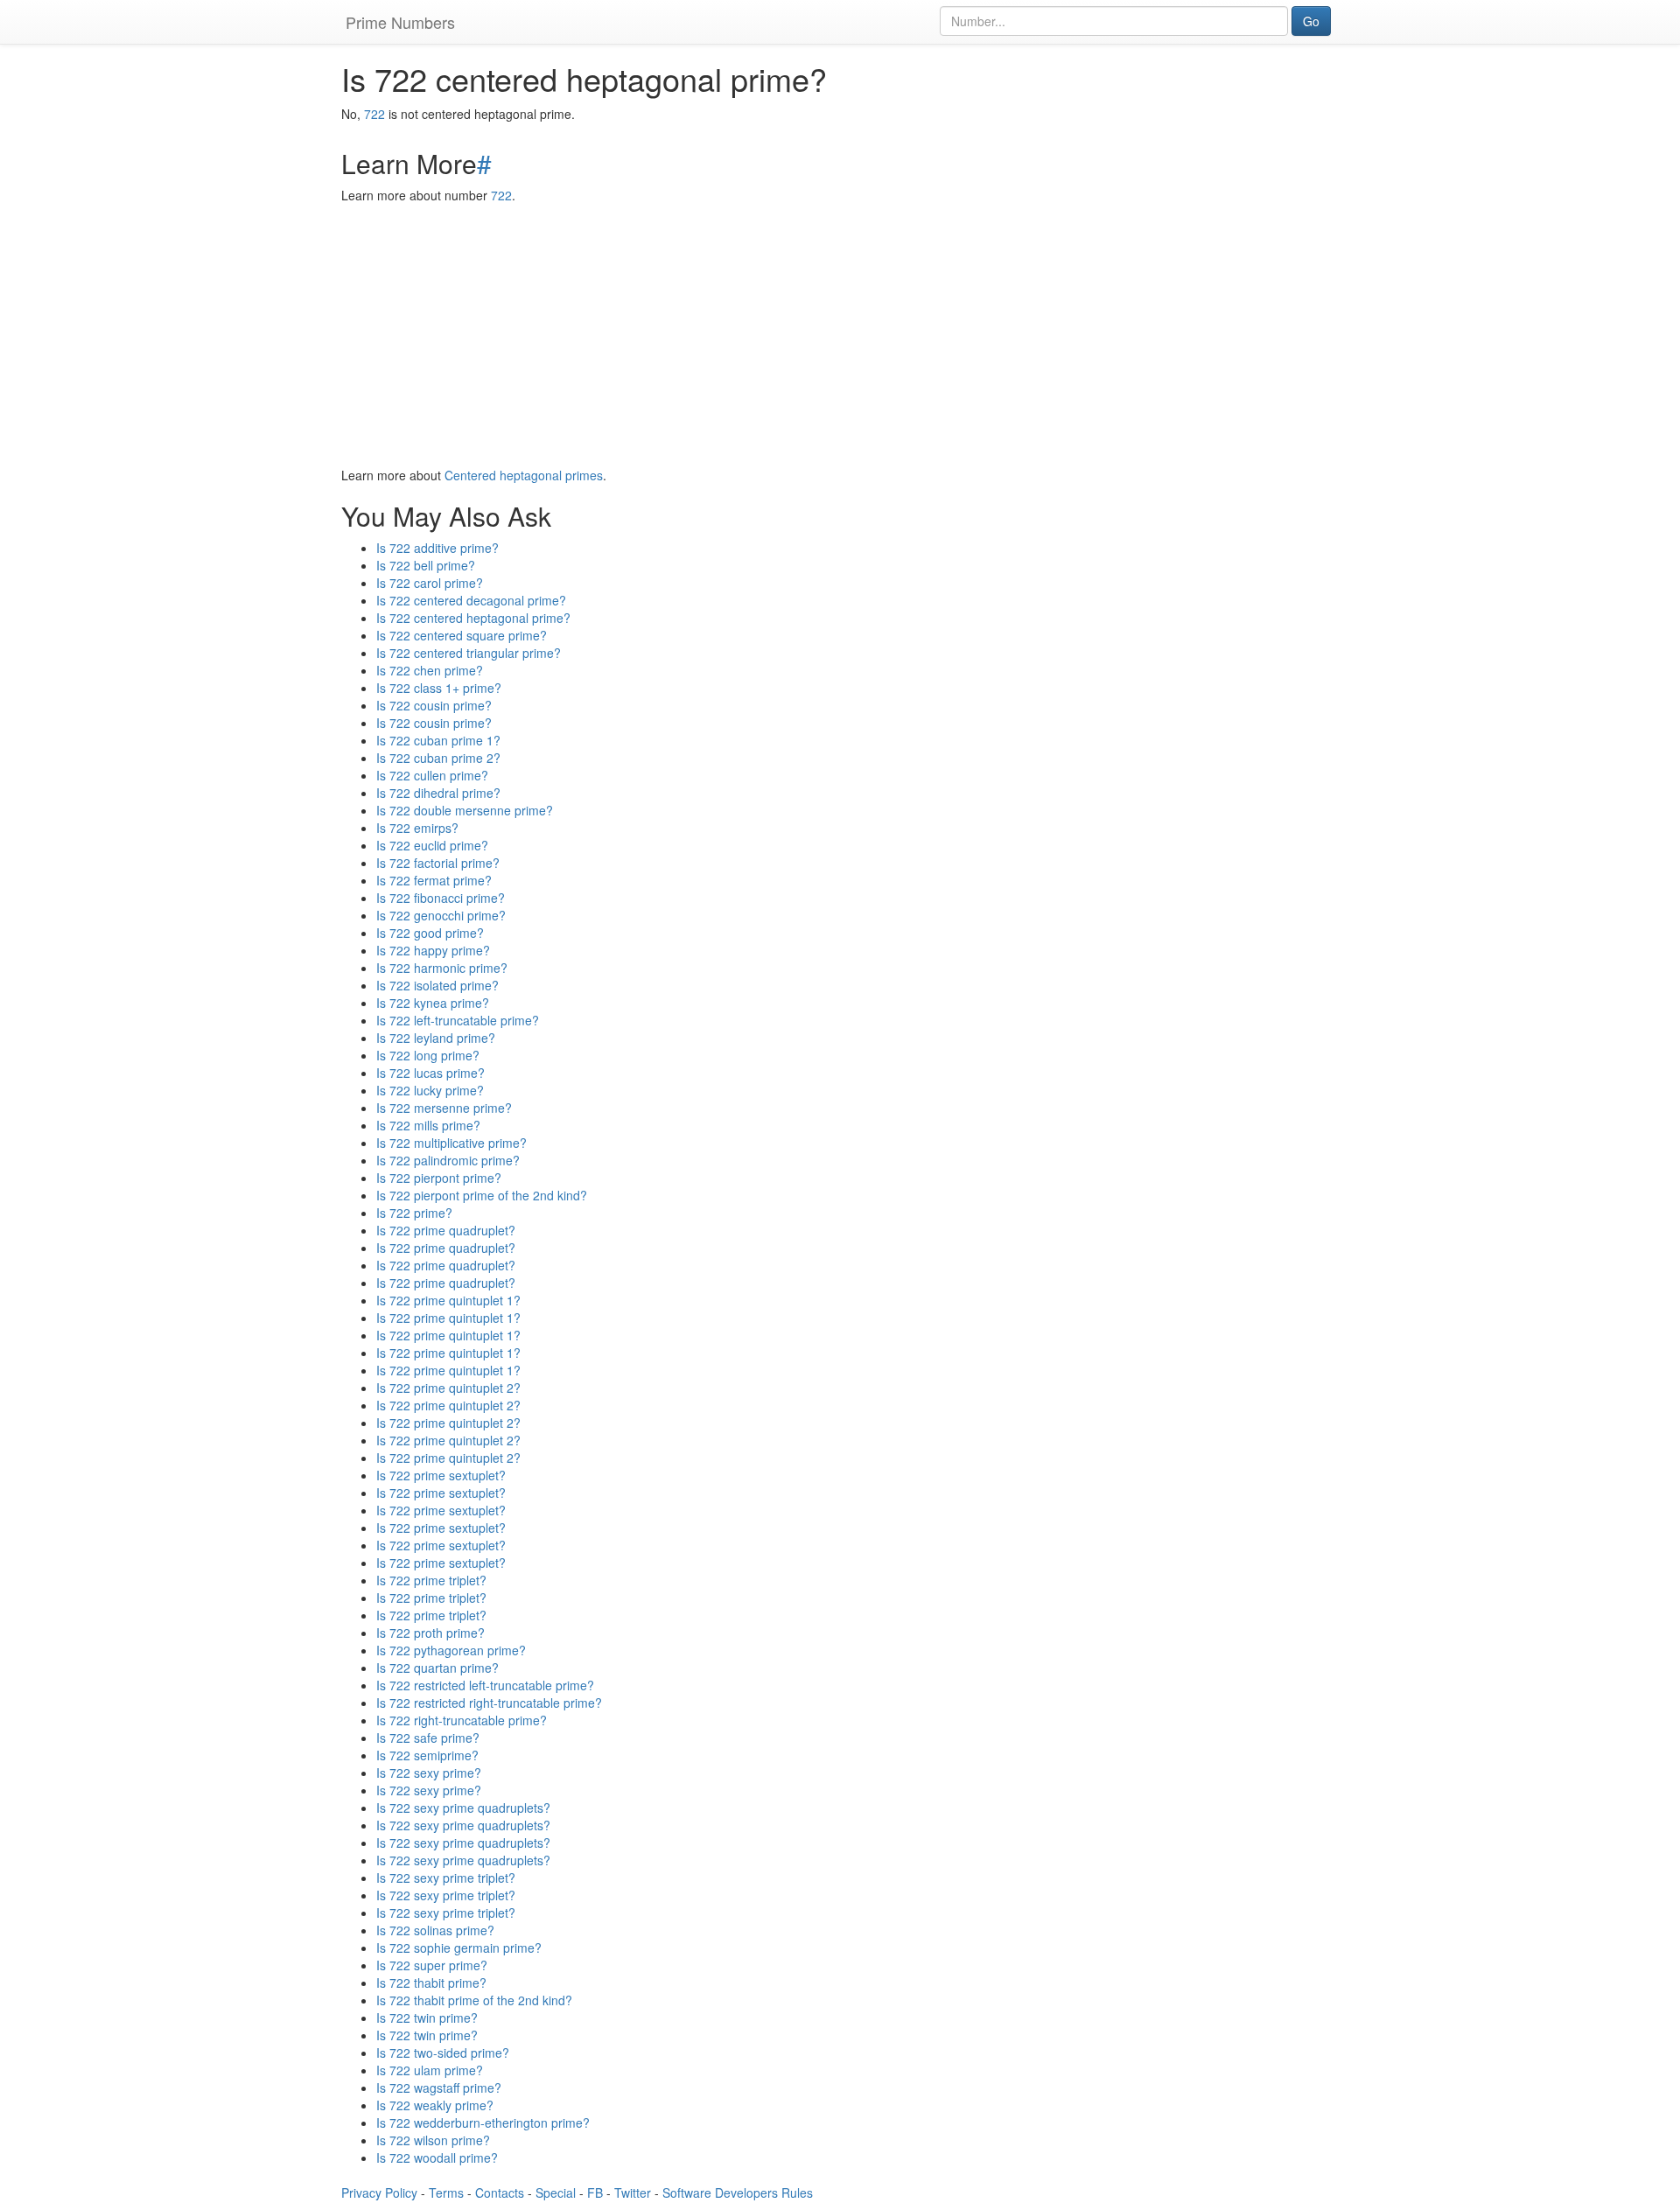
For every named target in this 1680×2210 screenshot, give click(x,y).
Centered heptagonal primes (524, 475)
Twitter (633, 2193)
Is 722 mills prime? (428, 1125)
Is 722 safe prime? (428, 1738)
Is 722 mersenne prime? (444, 1108)
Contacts (500, 2193)
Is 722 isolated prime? (437, 985)
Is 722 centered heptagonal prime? (473, 618)
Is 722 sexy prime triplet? (446, 1878)
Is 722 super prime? (432, 1965)
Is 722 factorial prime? (438, 863)
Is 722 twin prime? (427, 2018)
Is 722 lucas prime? (430, 1073)
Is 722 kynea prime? (433, 1003)
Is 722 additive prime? (437, 548)
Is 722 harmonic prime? (442, 968)
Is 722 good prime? (430, 933)
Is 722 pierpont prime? (439, 1178)
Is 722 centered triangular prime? (469, 653)
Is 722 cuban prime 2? (438, 758)
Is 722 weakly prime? (435, 2105)
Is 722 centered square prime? (462, 635)
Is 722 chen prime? (430, 670)
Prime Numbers (400, 22)
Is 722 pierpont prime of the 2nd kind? (482, 1195)
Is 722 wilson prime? (433, 2140)
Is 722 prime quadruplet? (446, 1230)
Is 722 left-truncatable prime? (458, 1020)
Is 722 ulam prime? (430, 2070)
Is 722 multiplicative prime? (451, 1143)
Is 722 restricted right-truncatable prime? (489, 1703)
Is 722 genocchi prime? (441, 915)
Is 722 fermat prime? (434, 880)
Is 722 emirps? (417, 828)
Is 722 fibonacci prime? (441, 898)
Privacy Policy (379, 2193)
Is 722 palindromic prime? (448, 1160)
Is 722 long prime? (428, 1055)
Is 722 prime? (414, 1213)
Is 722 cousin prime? (434, 705)
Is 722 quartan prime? (437, 1668)
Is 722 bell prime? (426, 565)
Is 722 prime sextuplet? (441, 1475)
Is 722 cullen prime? (432, 775)
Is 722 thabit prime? (431, 1983)
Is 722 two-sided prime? (443, 2053)
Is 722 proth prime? (430, 1633)
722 (374, 114)
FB (595, 2193)
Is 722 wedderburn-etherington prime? (483, 2123)
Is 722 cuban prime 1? (438, 740)
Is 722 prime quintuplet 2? (448, 1388)
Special (556, 2193)
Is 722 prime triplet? (431, 1580)
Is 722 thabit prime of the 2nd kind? (474, 2000)
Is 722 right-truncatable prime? (462, 1720)
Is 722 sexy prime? (429, 1773)
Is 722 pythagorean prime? (451, 1650)
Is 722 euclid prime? (432, 845)
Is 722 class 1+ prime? (439, 688)
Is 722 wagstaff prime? (439, 2088)
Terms (446, 2193)
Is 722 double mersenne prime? (465, 810)
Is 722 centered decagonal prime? (471, 600)
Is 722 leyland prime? (436, 1038)
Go (1311, 21)
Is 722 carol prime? (430, 583)
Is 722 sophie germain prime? (459, 1948)
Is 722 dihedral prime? (438, 793)
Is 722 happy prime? (433, 950)
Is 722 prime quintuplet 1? (448, 1300)
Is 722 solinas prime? (435, 1930)
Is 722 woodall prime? (437, 2158)
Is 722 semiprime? (427, 1755)
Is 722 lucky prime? (430, 1090)
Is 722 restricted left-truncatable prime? (485, 1685)
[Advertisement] (840, 335)
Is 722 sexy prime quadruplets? (463, 1808)
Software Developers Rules (738, 2193)
